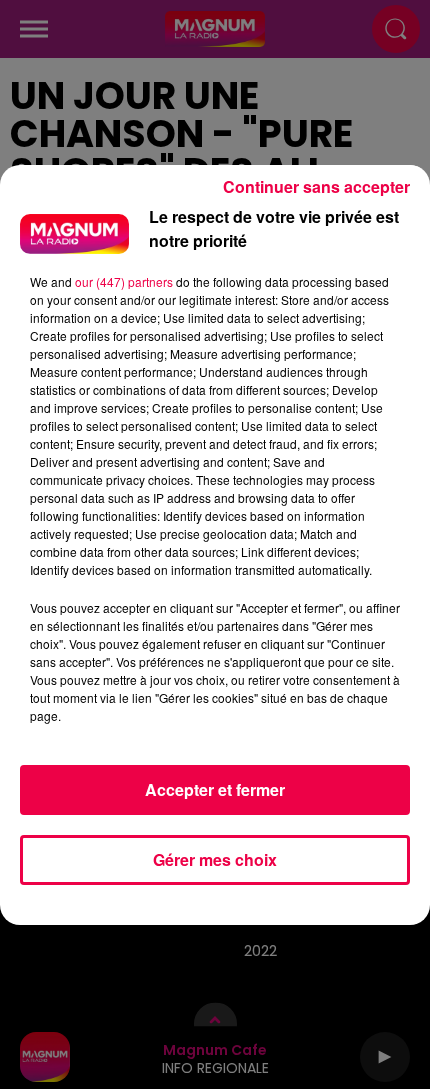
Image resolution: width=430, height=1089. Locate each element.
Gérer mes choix (215, 859)
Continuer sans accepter (316, 186)
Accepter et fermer (215, 789)
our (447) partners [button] (124, 281)
